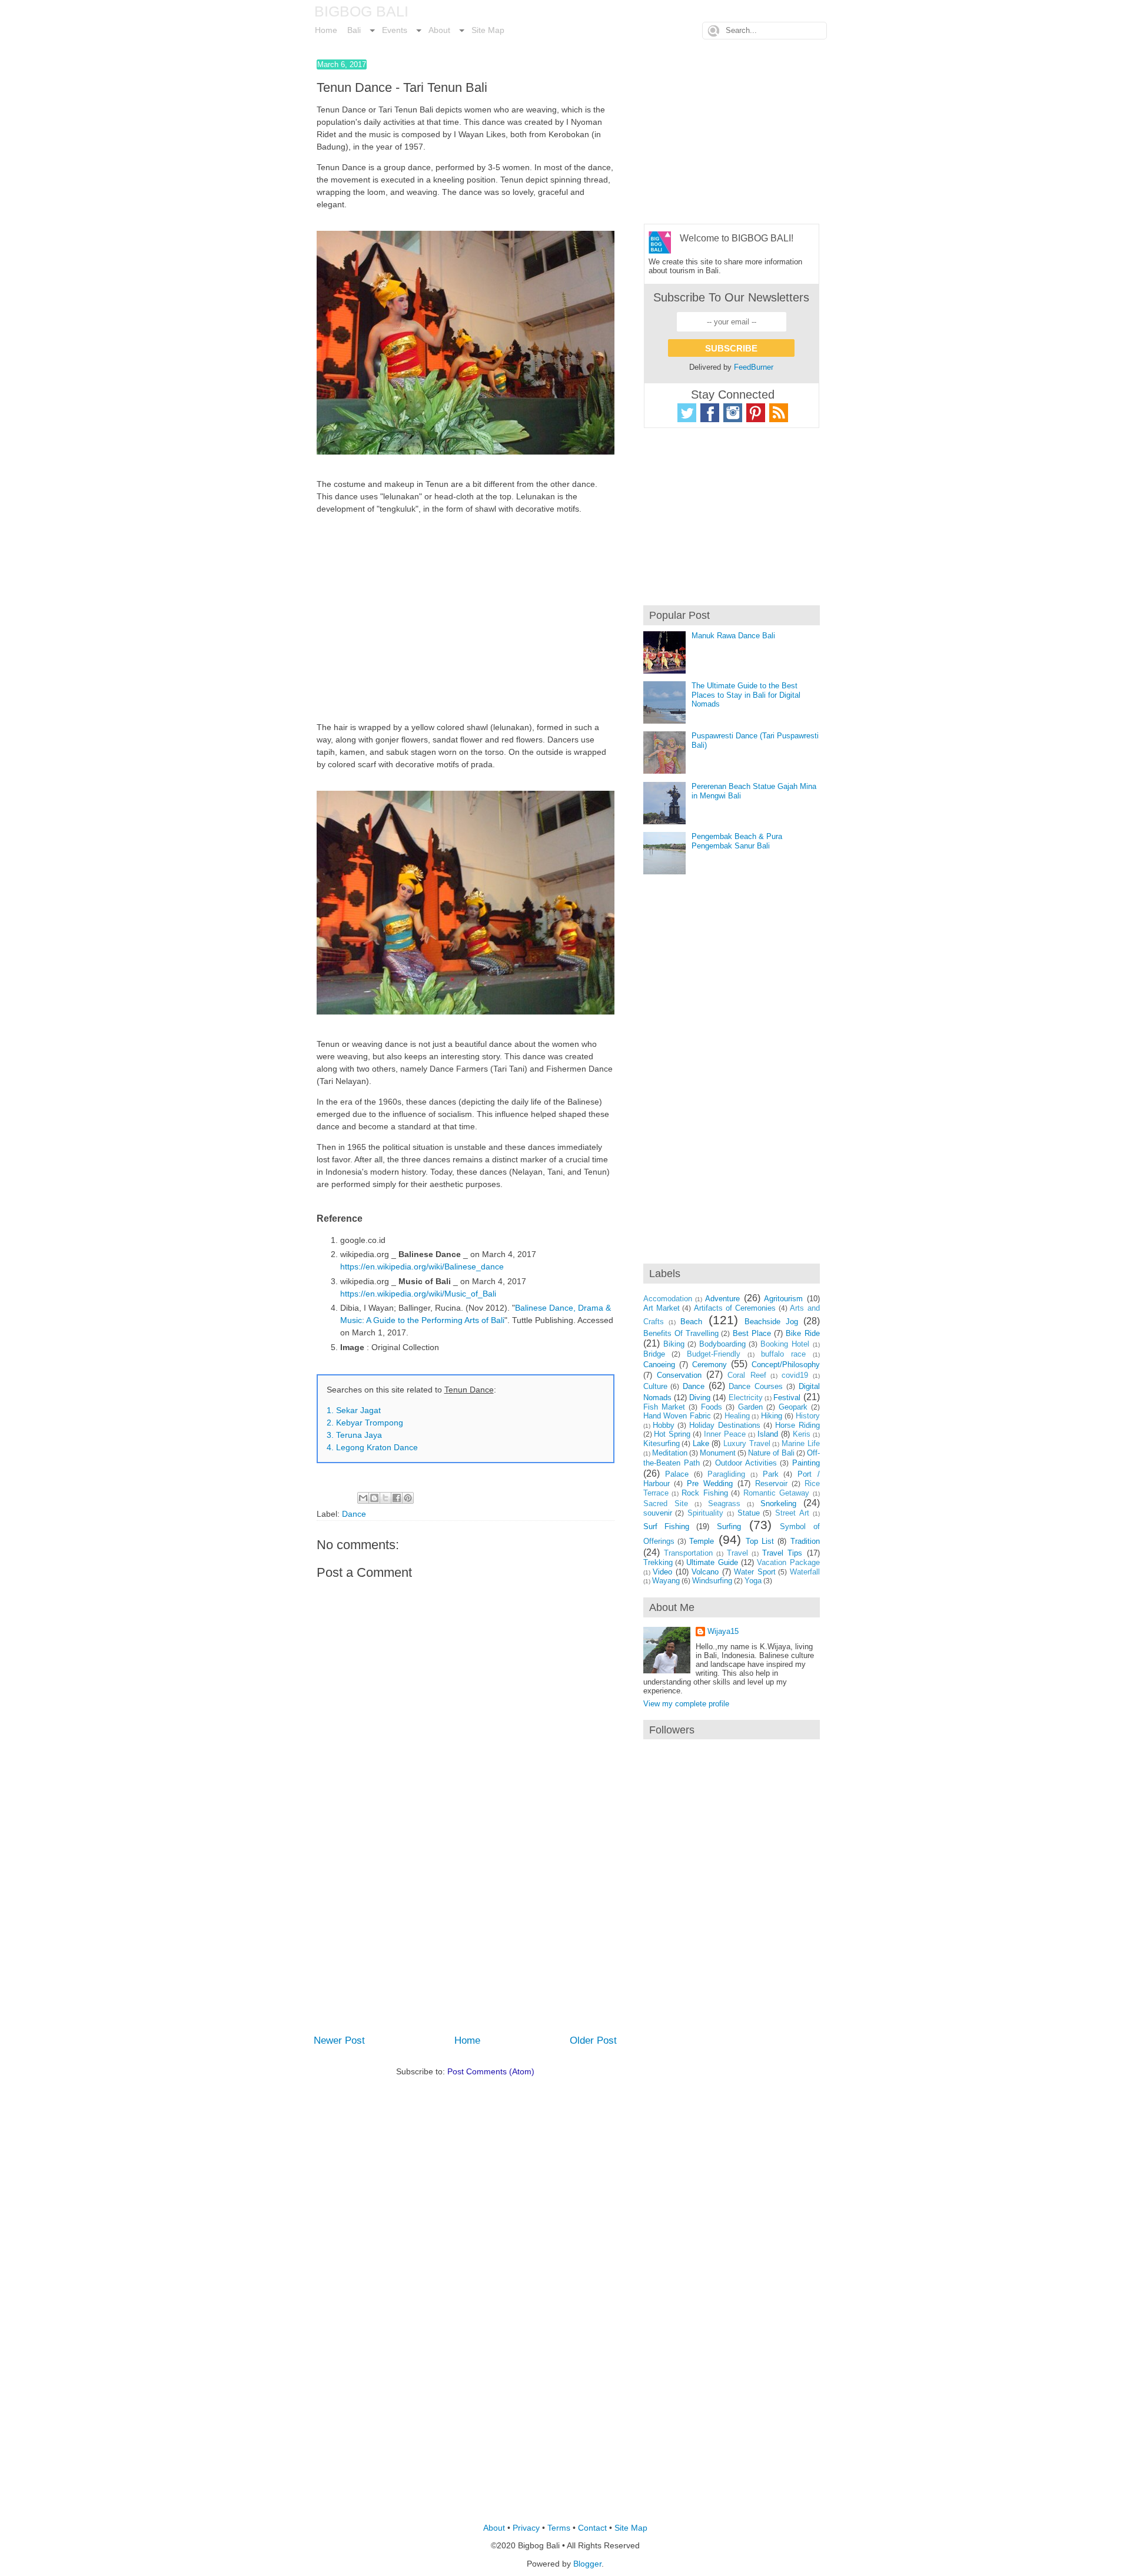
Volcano (705, 1572)
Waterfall (805, 1572)
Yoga (753, 1581)
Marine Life (801, 1443)
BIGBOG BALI (361, 11)
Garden (750, 1407)
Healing (737, 1416)
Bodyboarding (722, 1344)
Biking (674, 1344)
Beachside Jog (771, 1322)
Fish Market (664, 1407)
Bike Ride (802, 1333)
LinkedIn (779, 413)
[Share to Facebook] (397, 1498)
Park (771, 1474)
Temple (702, 1541)
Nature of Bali (771, 1453)
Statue (749, 1513)
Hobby (664, 1425)
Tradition (805, 1541)
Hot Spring (672, 1434)
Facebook (710, 413)
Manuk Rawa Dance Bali (733, 636)
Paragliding (726, 1474)
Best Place (752, 1333)
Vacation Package (788, 1562)
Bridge (654, 1354)
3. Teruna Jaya (354, 1435)
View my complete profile (686, 1704)
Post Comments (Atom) (491, 2071)
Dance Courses (756, 1386)
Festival (787, 1398)
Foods (712, 1407)
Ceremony (709, 1365)
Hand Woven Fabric (677, 1416)
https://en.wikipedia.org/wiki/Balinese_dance (422, 1267)
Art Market (662, 1308)
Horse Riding (797, 1425)
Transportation (688, 1553)
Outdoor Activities (746, 1463)
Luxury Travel (747, 1443)
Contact (592, 2528)
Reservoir (771, 1483)
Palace (677, 1474)
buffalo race (783, 1354)
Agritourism (783, 1299)
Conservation (679, 1375)
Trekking (658, 1562)
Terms (559, 2528)
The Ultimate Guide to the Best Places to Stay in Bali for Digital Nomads (746, 695)
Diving (700, 1398)
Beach (691, 1322)
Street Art (792, 1513)
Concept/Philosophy (786, 1365)
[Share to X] (385, 1498)
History (808, 1416)
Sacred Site (666, 1504)
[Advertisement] (466, 618)
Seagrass (724, 1504)
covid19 (795, 1375)
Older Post (593, 2040)
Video (662, 1572)
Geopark (793, 1407)
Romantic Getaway (776, 1493)
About (494, 2528)
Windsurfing (712, 1581)
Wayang (666, 1581)
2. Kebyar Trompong (365, 1423)
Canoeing (659, 1365)
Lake (701, 1443)
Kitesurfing (662, 1443)
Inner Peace (725, 1434)
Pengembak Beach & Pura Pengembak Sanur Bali (737, 841)
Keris (802, 1434)
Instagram (733, 413)
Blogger (587, 2564)
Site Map (631, 2528)
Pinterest (756, 413)
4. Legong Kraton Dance (372, 1447)
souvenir (658, 1513)
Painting (806, 1463)
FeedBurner (754, 367)
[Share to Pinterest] (408, 1498)
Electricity (746, 1398)
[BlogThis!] (374, 1498)
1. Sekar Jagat (354, 1410)
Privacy (526, 2528)
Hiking (772, 1416)
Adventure (722, 1299)
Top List (760, 1541)
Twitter (687, 413)
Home (467, 2040)
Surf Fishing (666, 1526)
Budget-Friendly (714, 1354)
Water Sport (755, 1572)
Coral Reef (747, 1375)
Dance (354, 1514)
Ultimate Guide (712, 1562)
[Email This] (363, 1498)
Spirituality (705, 1513)
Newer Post (339, 2040)
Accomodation (668, 1299)
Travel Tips (782, 1553)
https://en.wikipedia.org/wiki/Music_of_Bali (418, 1294)
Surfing (729, 1526)
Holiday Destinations (725, 1425)
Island (768, 1434)
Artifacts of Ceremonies (735, 1308)
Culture (655, 1386)
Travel (737, 1553)
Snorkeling (778, 1504)
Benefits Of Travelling (681, 1333)
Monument (718, 1453)
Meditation (670, 1453)
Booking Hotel (785, 1344)
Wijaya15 (723, 1631)
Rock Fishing (704, 1493)
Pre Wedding (710, 1483)
